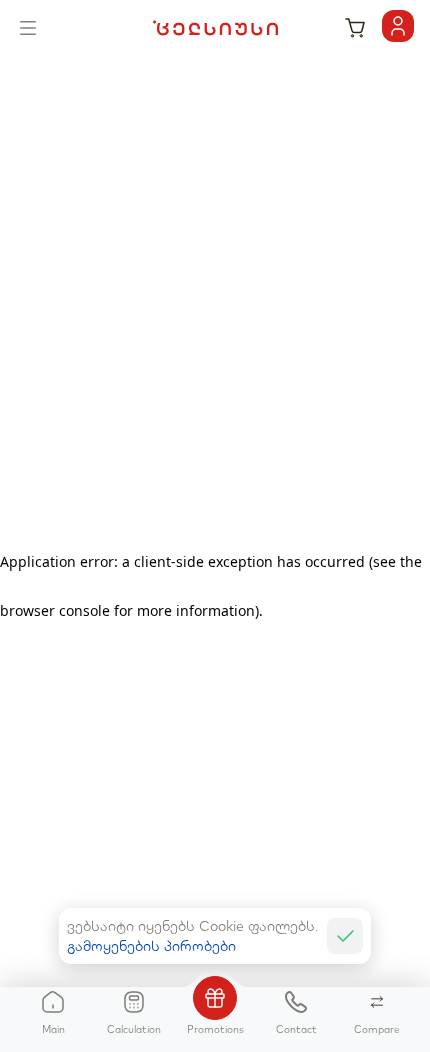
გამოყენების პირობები (151, 946)
